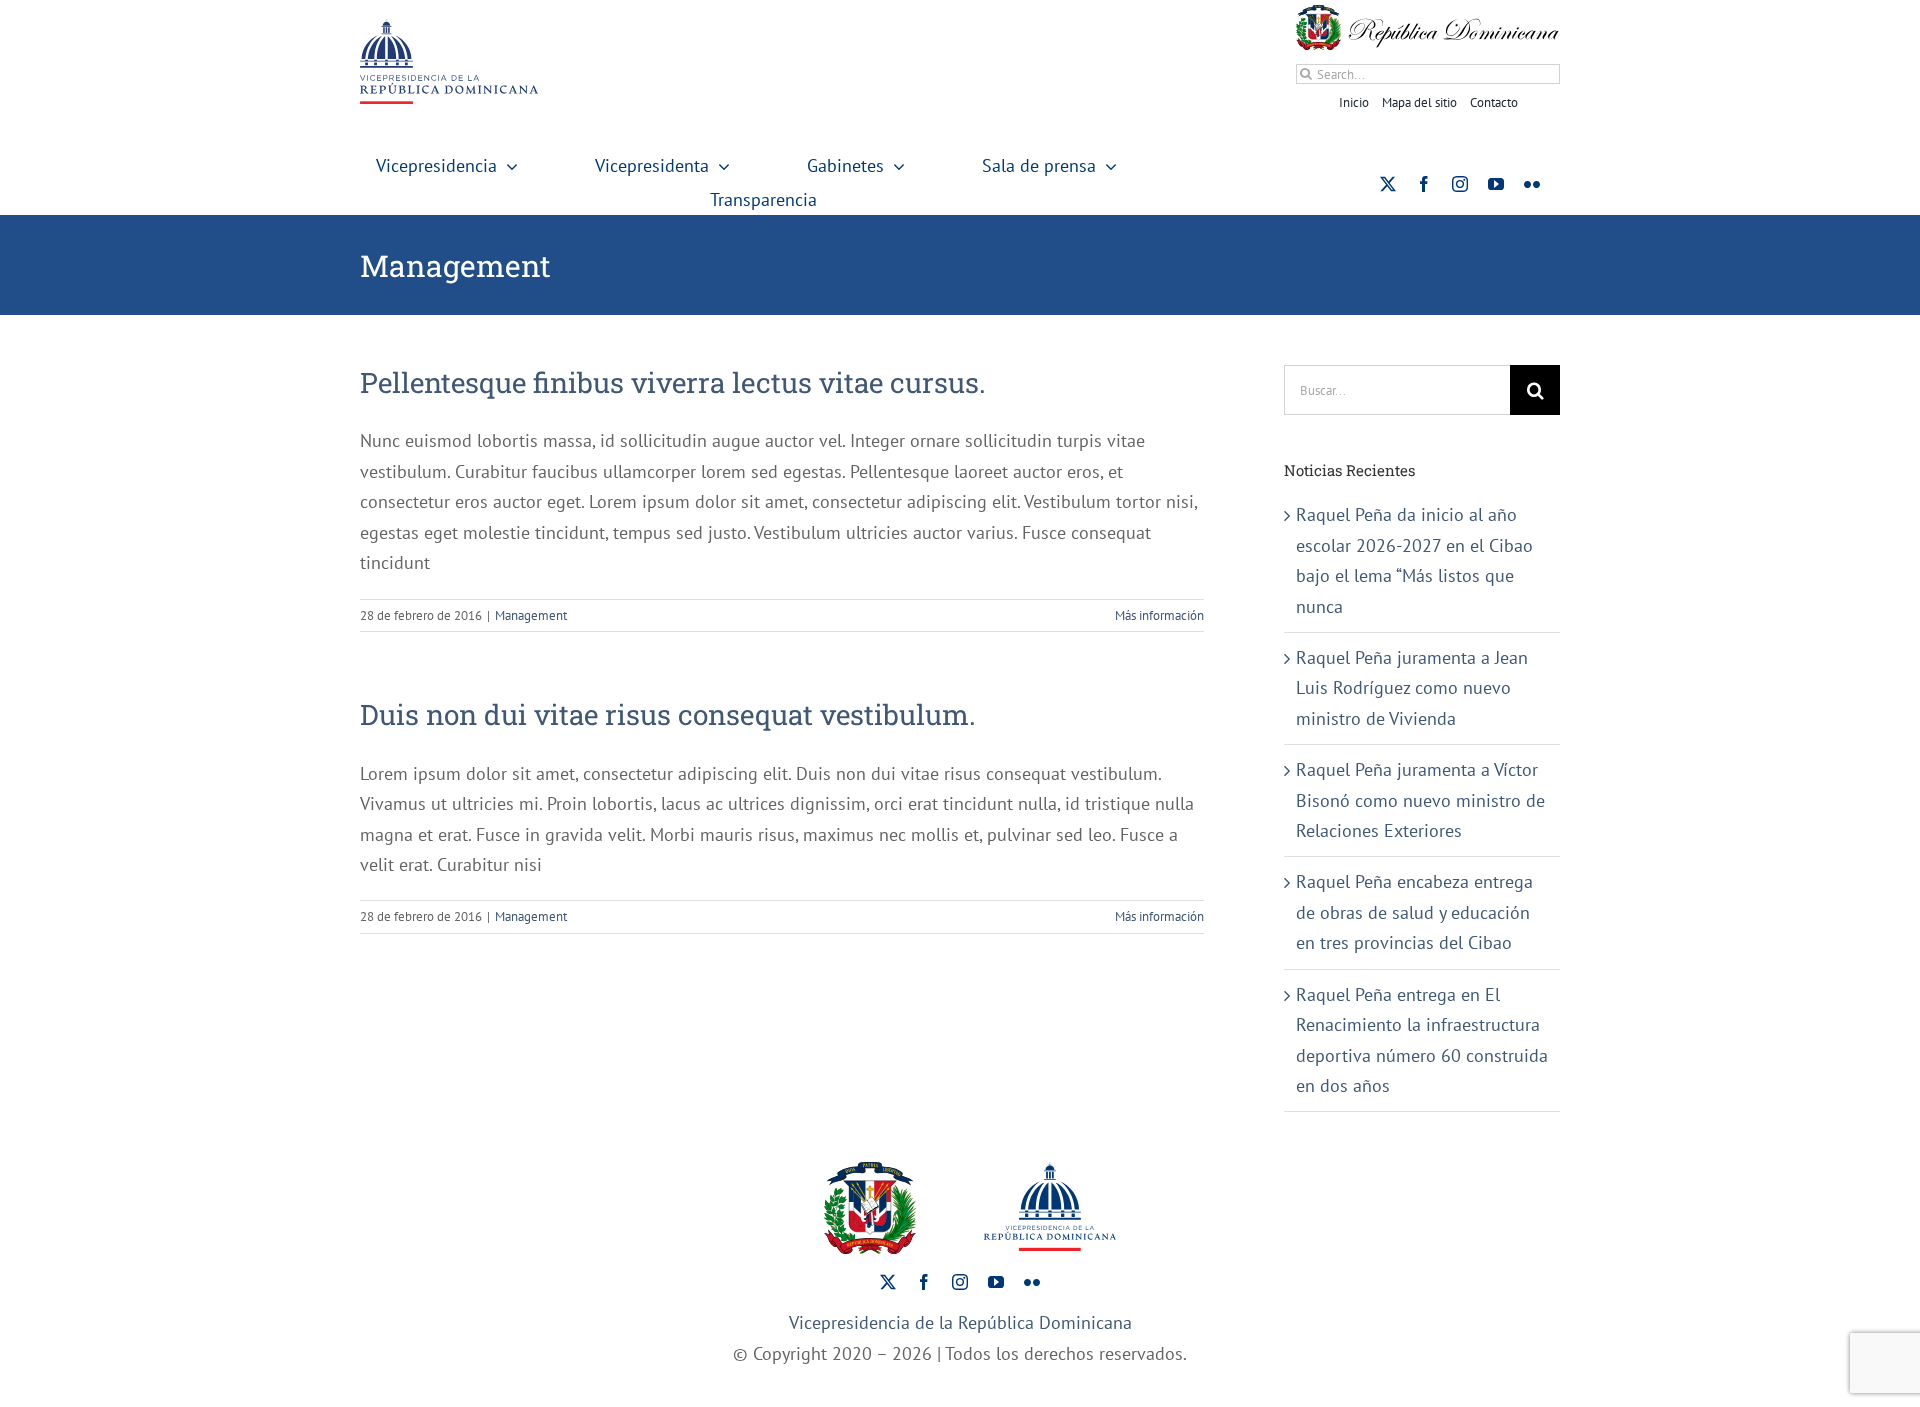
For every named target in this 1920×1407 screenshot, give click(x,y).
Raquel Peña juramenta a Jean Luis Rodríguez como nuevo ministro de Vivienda (1412, 688)
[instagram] (1460, 184)
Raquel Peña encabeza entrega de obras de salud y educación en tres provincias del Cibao (1414, 912)
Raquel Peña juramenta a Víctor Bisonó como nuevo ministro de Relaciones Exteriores (1420, 800)
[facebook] (1424, 184)
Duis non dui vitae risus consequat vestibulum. (668, 714)
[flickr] (1532, 184)
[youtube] (1496, 184)
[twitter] (1388, 184)
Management (531, 615)
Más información (1159, 615)
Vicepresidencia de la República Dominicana (960, 1322)
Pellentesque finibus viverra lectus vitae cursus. (673, 382)
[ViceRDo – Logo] (449, 27)
